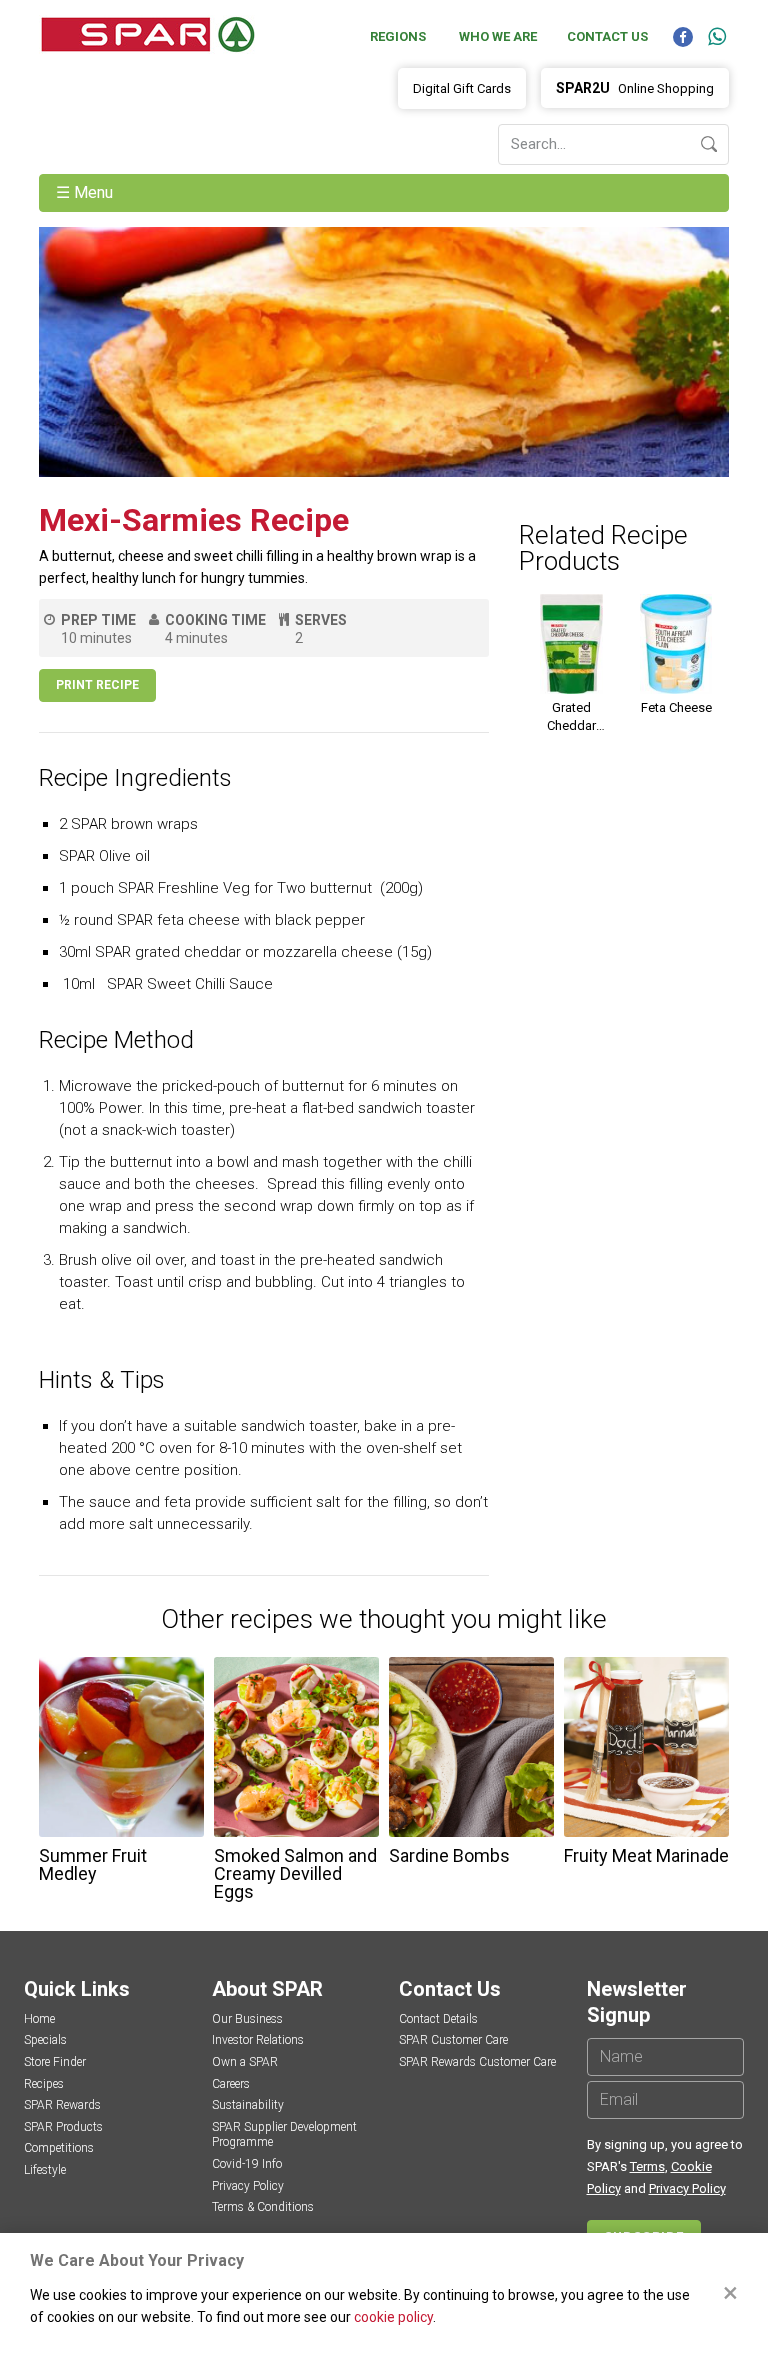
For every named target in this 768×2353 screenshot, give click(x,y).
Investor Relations (258, 2040)
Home (39, 2019)
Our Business (247, 2019)
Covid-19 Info (247, 2164)
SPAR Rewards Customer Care (477, 2062)
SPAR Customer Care (453, 2040)
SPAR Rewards (62, 2105)
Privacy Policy (248, 2186)
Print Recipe (97, 685)
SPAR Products (63, 2127)
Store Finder (55, 2062)
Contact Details (438, 2019)
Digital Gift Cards (462, 88)
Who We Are (498, 36)
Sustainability (248, 2105)
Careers (231, 2084)
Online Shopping (635, 88)
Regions (398, 36)
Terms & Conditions (263, 2207)
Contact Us (607, 36)
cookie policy (393, 2317)
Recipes (44, 2084)
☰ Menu (86, 192)
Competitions (59, 2148)
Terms (647, 2166)
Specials (45, 2040)
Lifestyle (45, 2170)
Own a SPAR (245, 2062)
